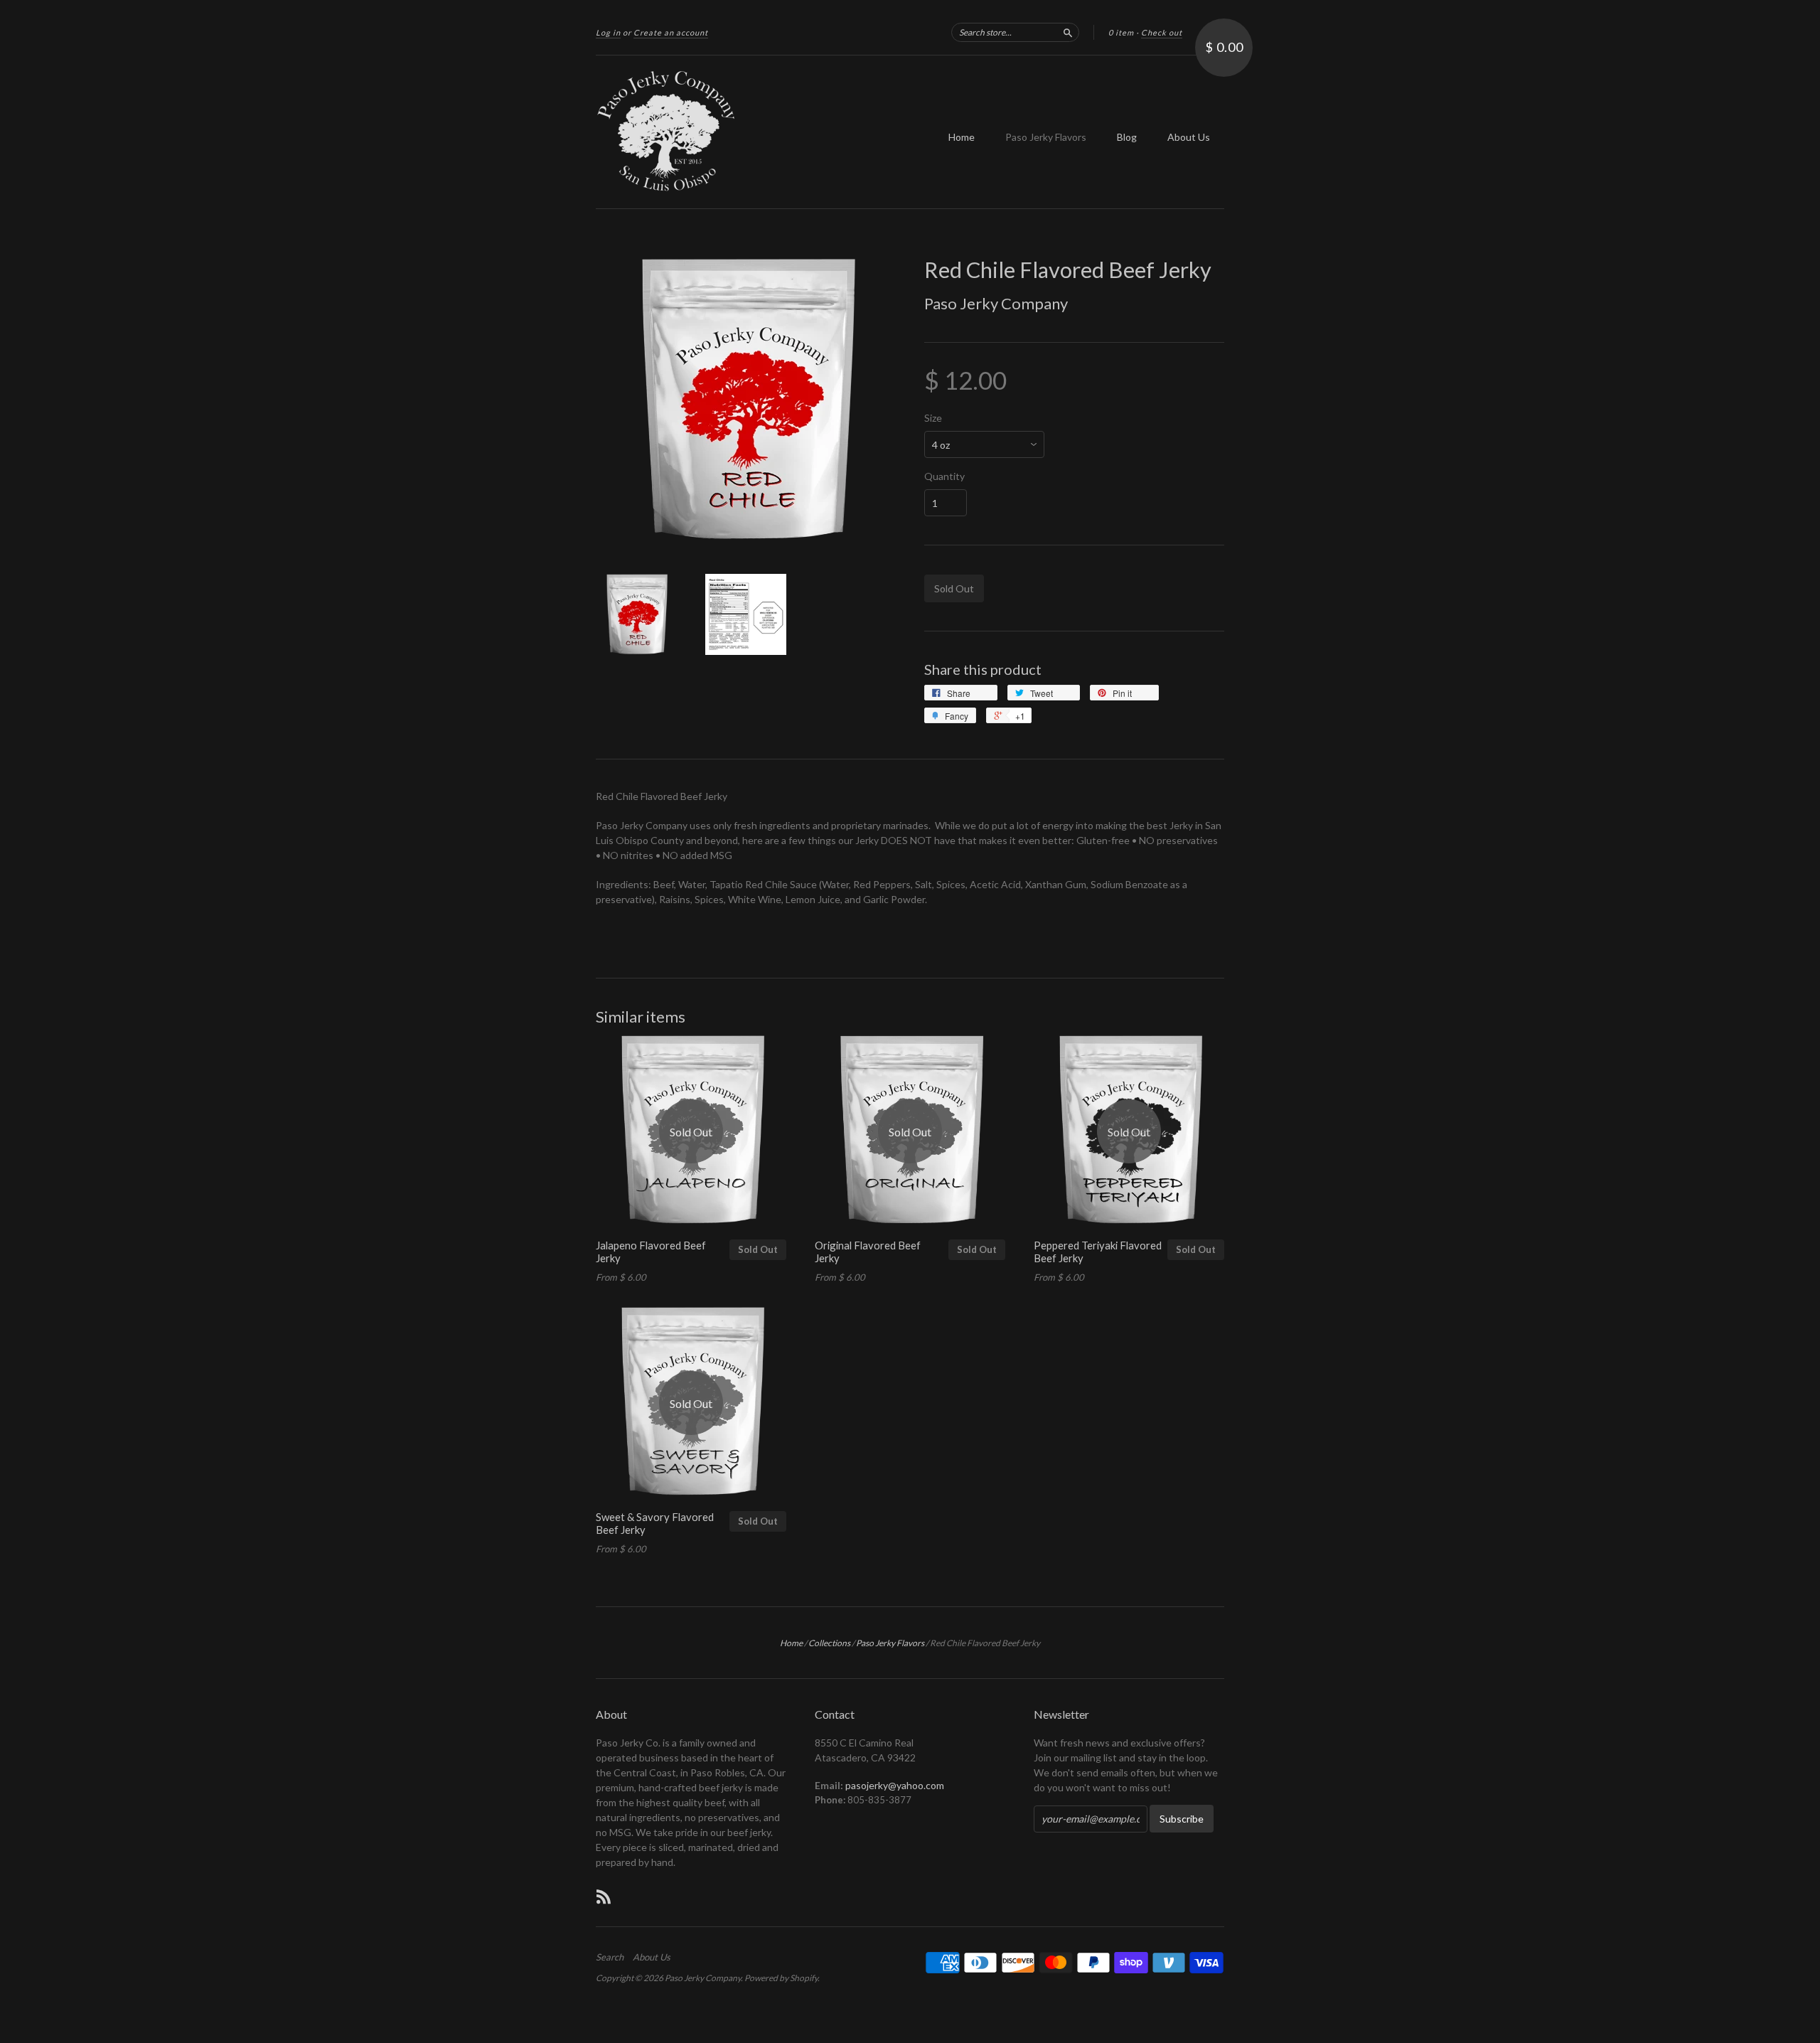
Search (610, 1957)
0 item (1121, 32)
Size (933, 418)
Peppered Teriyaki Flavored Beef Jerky (1098, 1252)
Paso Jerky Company (996, 303)
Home (962, 137)
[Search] (1068, 32)
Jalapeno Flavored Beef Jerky (651, 1252)
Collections (829, 1643)
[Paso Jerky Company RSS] (604, 1897)
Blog (1127, 137)
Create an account (671, 32)
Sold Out (758, 1249)
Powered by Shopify (781, 1978)
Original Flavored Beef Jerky (868, 1252)
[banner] (727, 132)
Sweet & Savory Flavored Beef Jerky (655, 1523)
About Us (1189, 137)
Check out (1162, 32)
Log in (608, 32)
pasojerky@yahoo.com (895, 1785)
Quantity (944, 476)
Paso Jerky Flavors (1046, 137)
